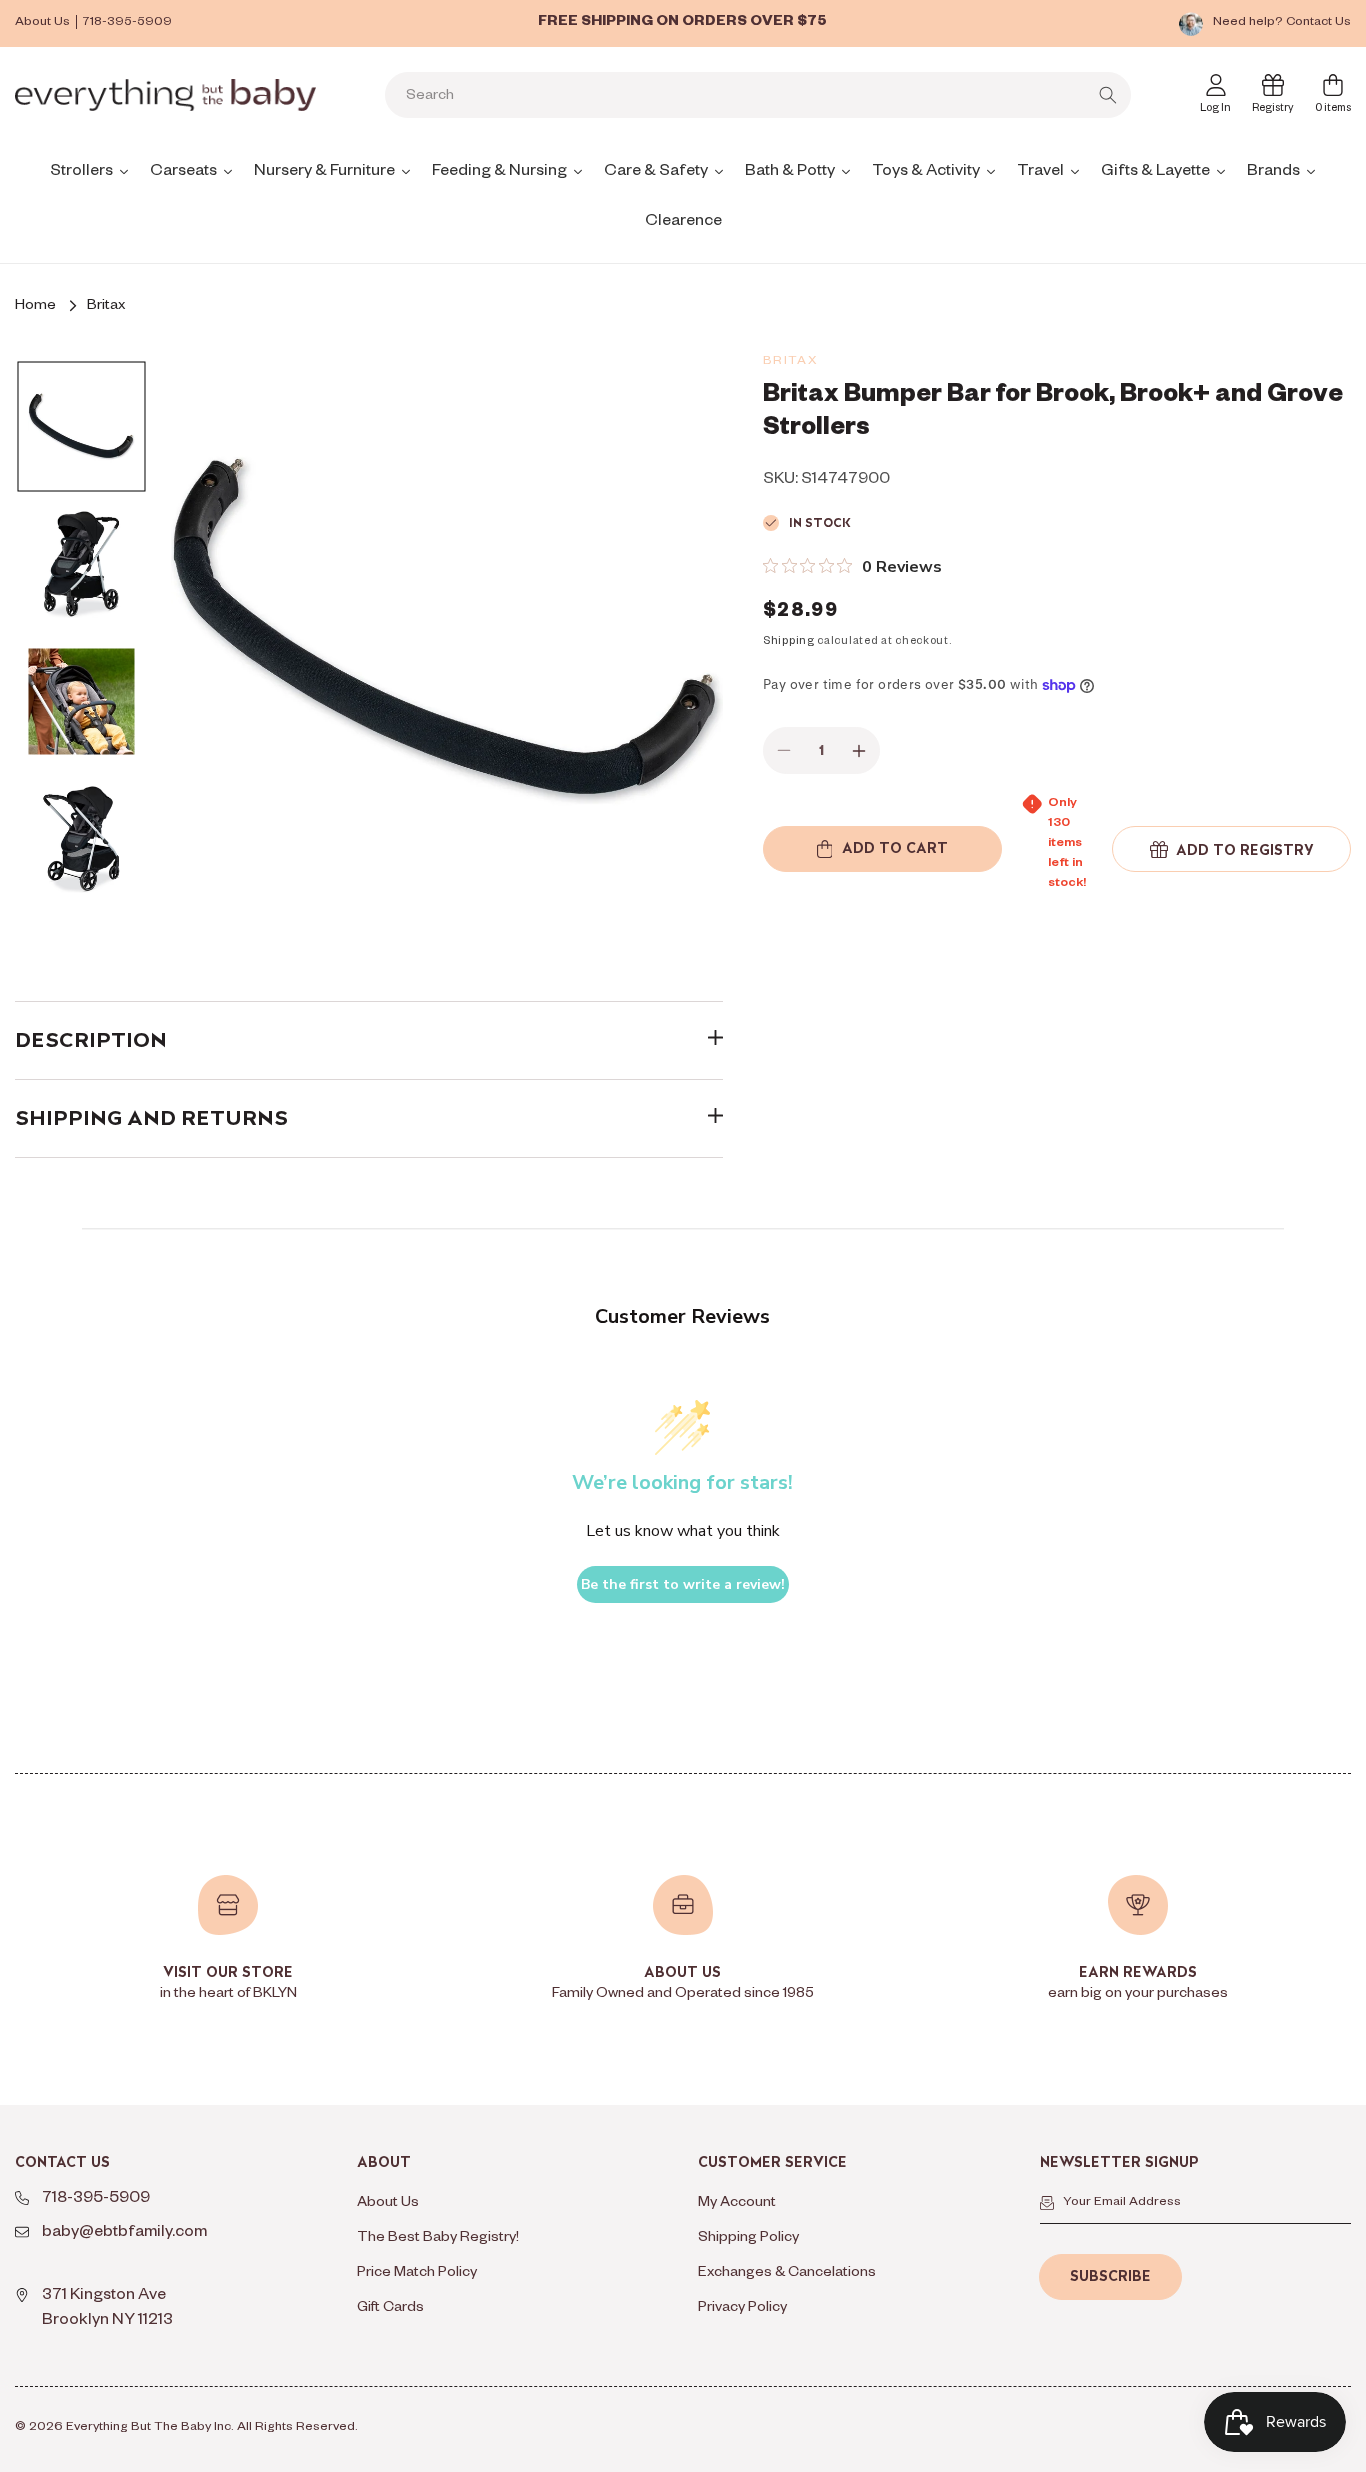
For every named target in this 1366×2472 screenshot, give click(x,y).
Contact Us (1318, 23)
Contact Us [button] (62, 2163)
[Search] (1108, 95)
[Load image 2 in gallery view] (81, 564)
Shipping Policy (748, 2239)
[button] (1231, 849)
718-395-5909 (127, 23)
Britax (106, 307)
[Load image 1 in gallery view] (81, 427)
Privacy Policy (742, 2309)
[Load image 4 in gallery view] (81, 840)
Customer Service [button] (772, 2163)
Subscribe (1110, 2276)
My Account (737, 2204)
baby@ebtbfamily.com (124, 2234)
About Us (42, 23)
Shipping (789, 643)
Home (35, 307)
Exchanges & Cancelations (787, 2274)
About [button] (384, 2163)
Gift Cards (390, 2309)
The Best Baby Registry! (438, 2239)
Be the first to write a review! (683, 1584)
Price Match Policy (417, 2274)
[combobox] (758, 95)
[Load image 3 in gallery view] (81, 702)
